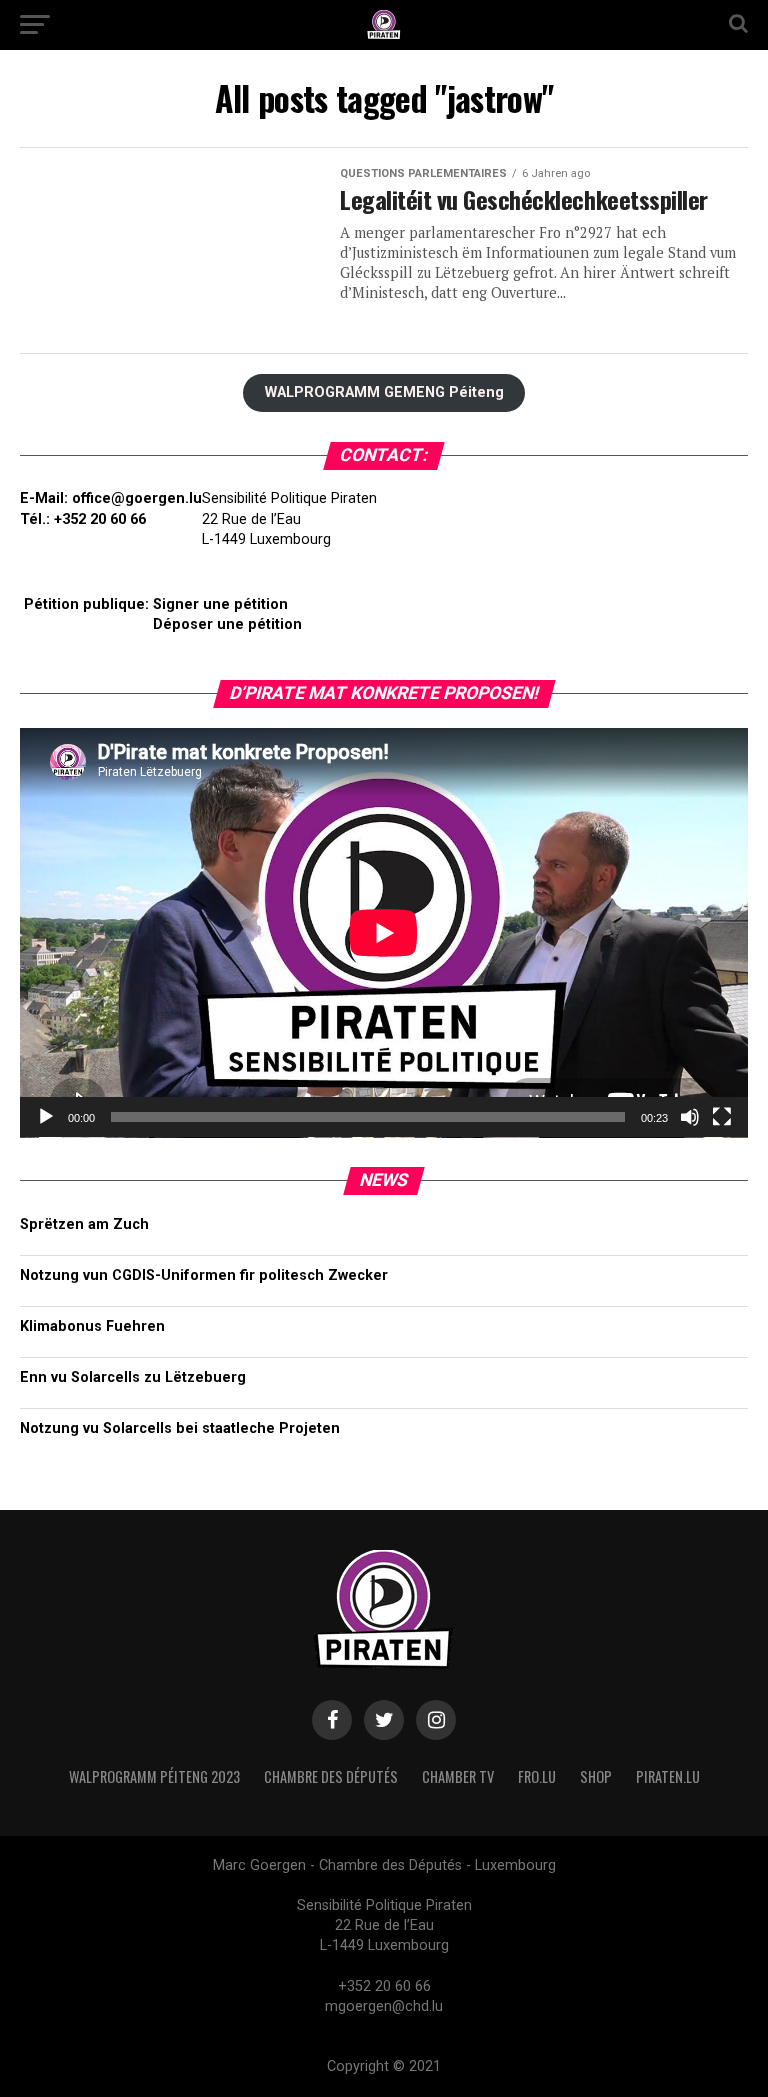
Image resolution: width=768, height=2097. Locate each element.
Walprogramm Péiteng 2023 (154, 1776)
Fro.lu (537, 1776)
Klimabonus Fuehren (92, 1326)
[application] (384, 933)
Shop (596, 1776)
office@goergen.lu (137, 498)
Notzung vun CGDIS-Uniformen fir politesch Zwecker (204, 1275)
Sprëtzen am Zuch (84, 1224)
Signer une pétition (220, 604)
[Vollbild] (722, 1117)
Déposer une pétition (227, 624)
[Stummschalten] (690, 1117)
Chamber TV (458, 1776)
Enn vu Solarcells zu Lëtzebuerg (133, 1377)
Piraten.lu (668, 1776)
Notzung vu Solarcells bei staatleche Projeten (180, 1428)
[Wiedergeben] (46, 1117)
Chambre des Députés (331, 1776)
